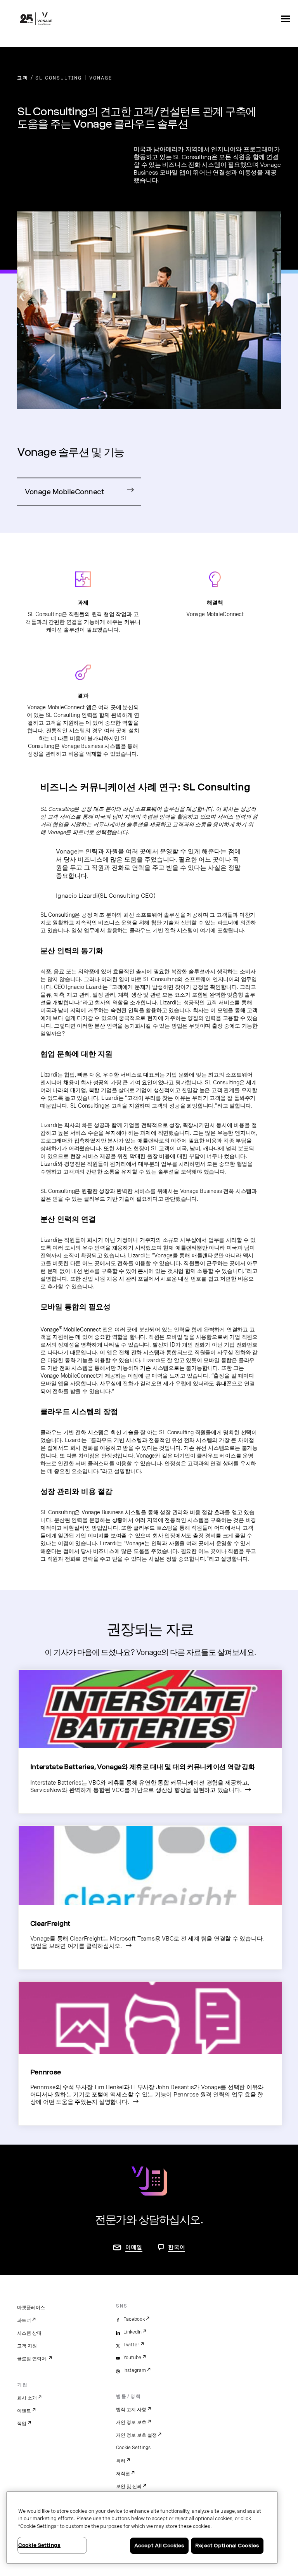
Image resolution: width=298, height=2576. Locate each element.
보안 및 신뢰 (129, 2486)
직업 (22, 2424)
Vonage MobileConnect (64, 492)
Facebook (134, 2319)
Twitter (131, 2345)
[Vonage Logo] (36, 19)
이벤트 (24, 2411)
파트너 (24, 2320)
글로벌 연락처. (32, 2359)
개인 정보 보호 (131, 2422)
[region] (142, 2528)
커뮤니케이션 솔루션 (118, 824)
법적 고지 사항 (131, 2410)
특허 (121, 2461)
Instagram (135, 2370)
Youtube (132, 2358)
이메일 (134, 2247)
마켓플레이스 (31, 2308)
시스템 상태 (29, 2333)
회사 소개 (27, 2398)
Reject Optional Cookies (227, 2546)
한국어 (177, 2247)
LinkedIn (133, 2332)
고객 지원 (27, 2346)
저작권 (123, 2474)
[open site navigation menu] (286, 19)
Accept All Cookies (159, 2546)
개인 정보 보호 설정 (136, 2435)
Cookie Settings (133, 2448)
